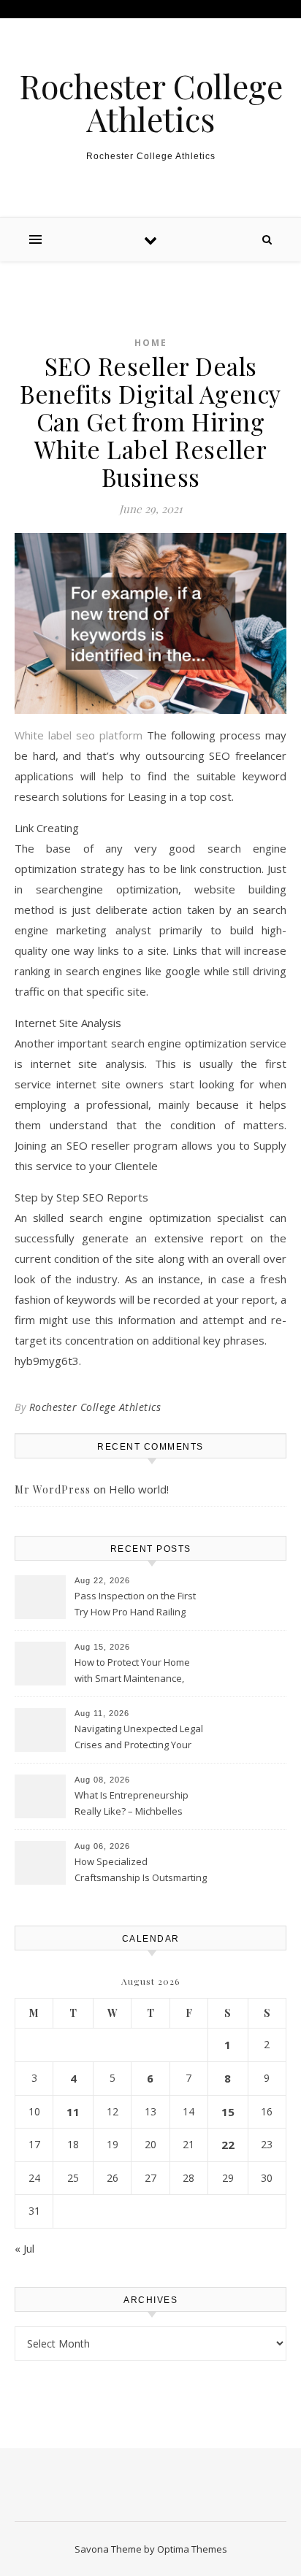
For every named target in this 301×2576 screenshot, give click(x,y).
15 (228, 2112)
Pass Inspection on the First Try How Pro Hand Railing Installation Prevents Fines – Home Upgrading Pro (137, 1605)
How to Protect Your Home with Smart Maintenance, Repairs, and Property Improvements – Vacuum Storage (132, 1672)
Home (151, 343)
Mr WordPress (53, 1489)
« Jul (24, 2248)
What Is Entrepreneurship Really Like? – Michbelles (132, 1803)
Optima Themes (192, 2549)
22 (228, 2145)
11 (73, 2112)
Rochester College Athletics (151, 102)
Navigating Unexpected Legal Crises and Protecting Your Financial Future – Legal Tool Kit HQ (139, 1738)
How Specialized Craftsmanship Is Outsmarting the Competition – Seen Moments (141, 1871)
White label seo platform (79, 735)
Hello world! (139, 1489)
